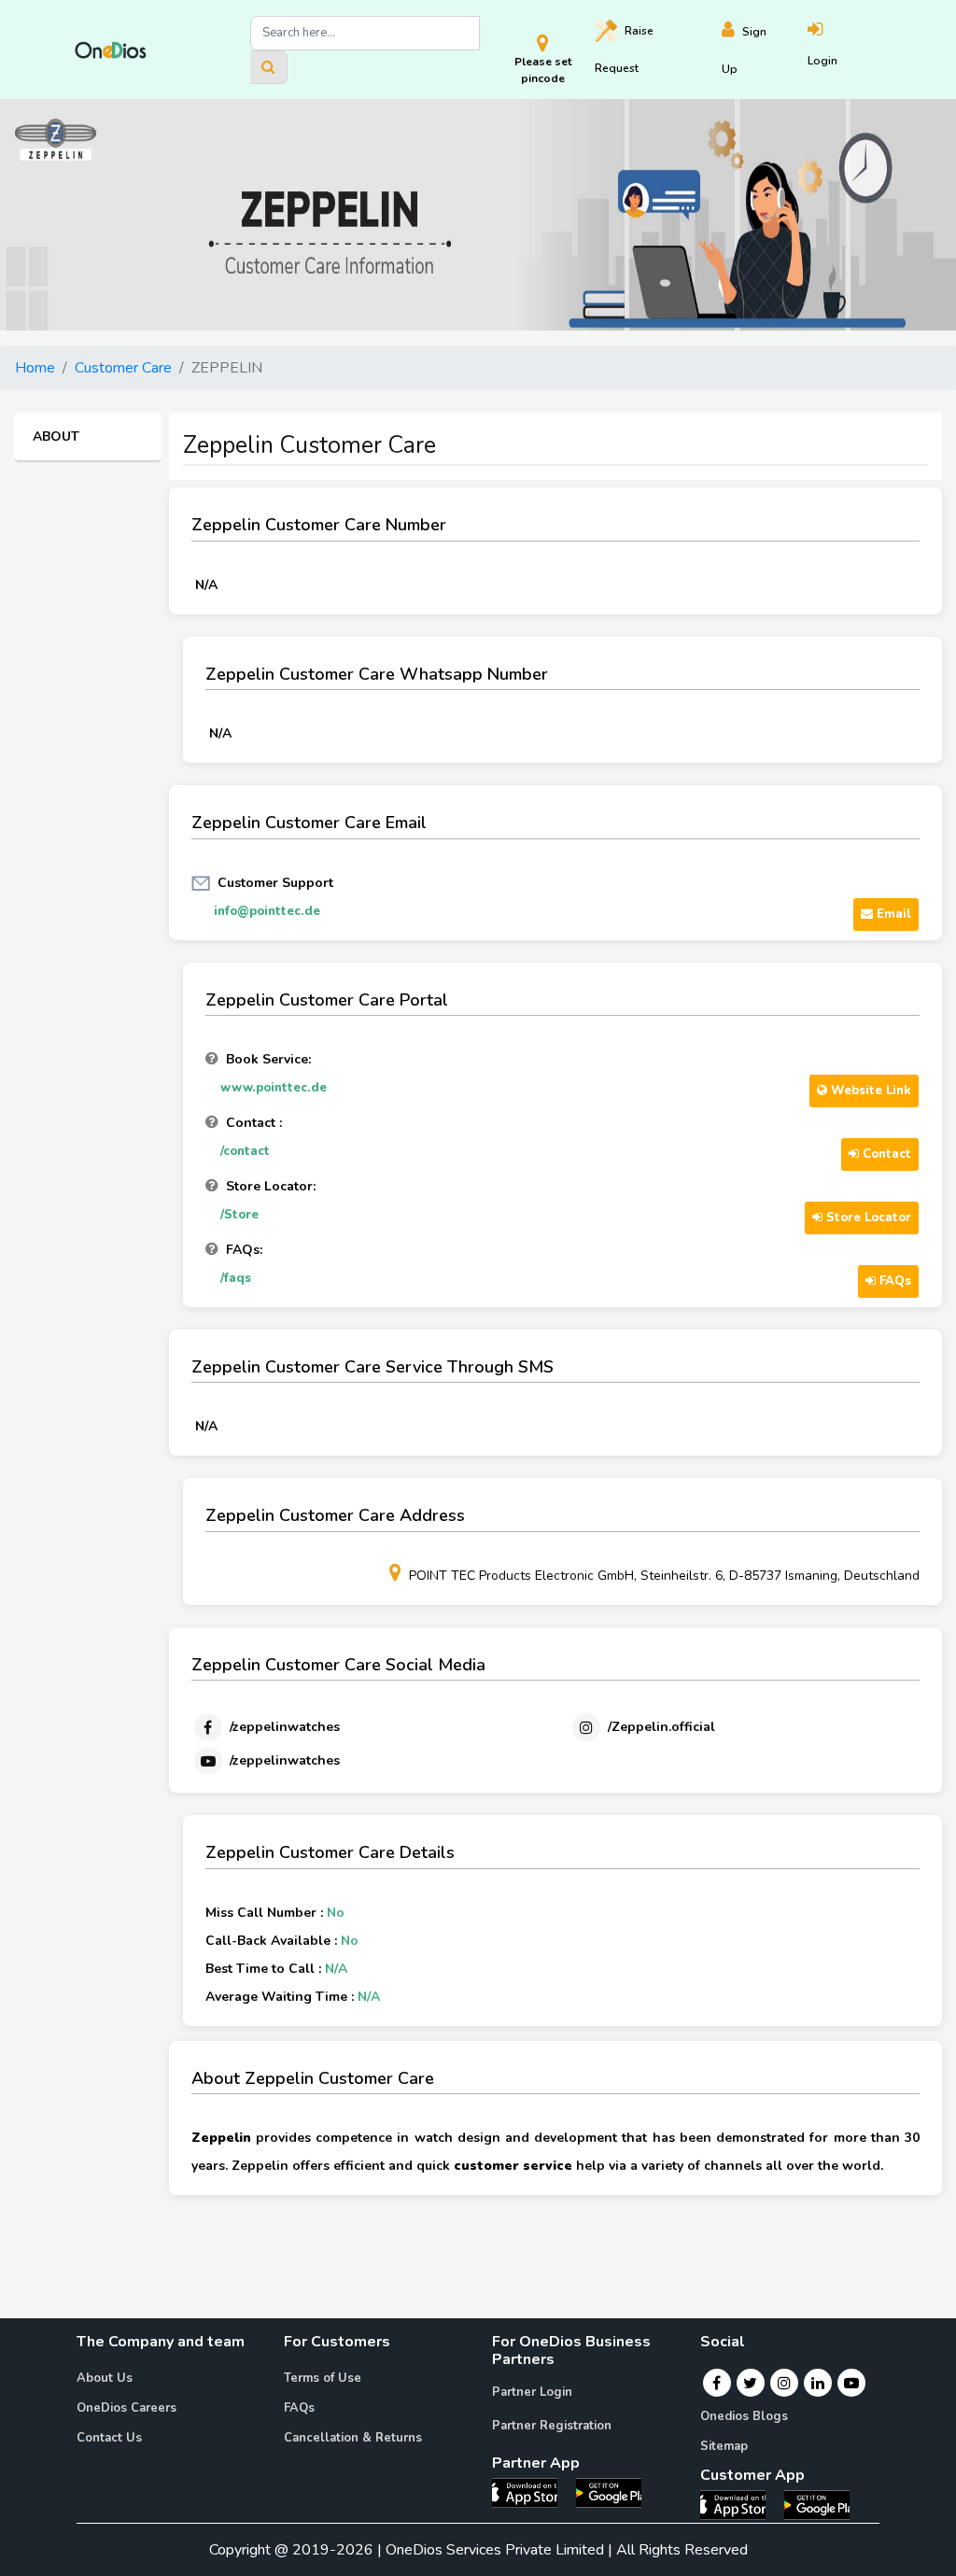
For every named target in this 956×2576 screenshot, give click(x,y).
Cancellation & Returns (353, 2438)
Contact (885, 1154)
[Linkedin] (818, 2383)
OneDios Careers (127, 2408)
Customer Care (123, 368)
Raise (624, 49)
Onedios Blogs (744, 2416)
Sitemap (724, 2446)
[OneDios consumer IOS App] (740, 2504)
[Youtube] (851, 2383)
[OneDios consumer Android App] (817, 2504)
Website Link (869, 1091)
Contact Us (109, 2438)
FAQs (893, 1281)
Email (892, 914)
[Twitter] (750, 2383)
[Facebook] (717, 2383)
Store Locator (867, 1218)
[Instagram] (784, 2383)
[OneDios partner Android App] (609, 2492)
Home (35, 368)
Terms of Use (323, 2378)
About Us (105, 2378)
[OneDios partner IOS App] (532, 2492)
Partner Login (532, 2392)
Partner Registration (552, 2426)
